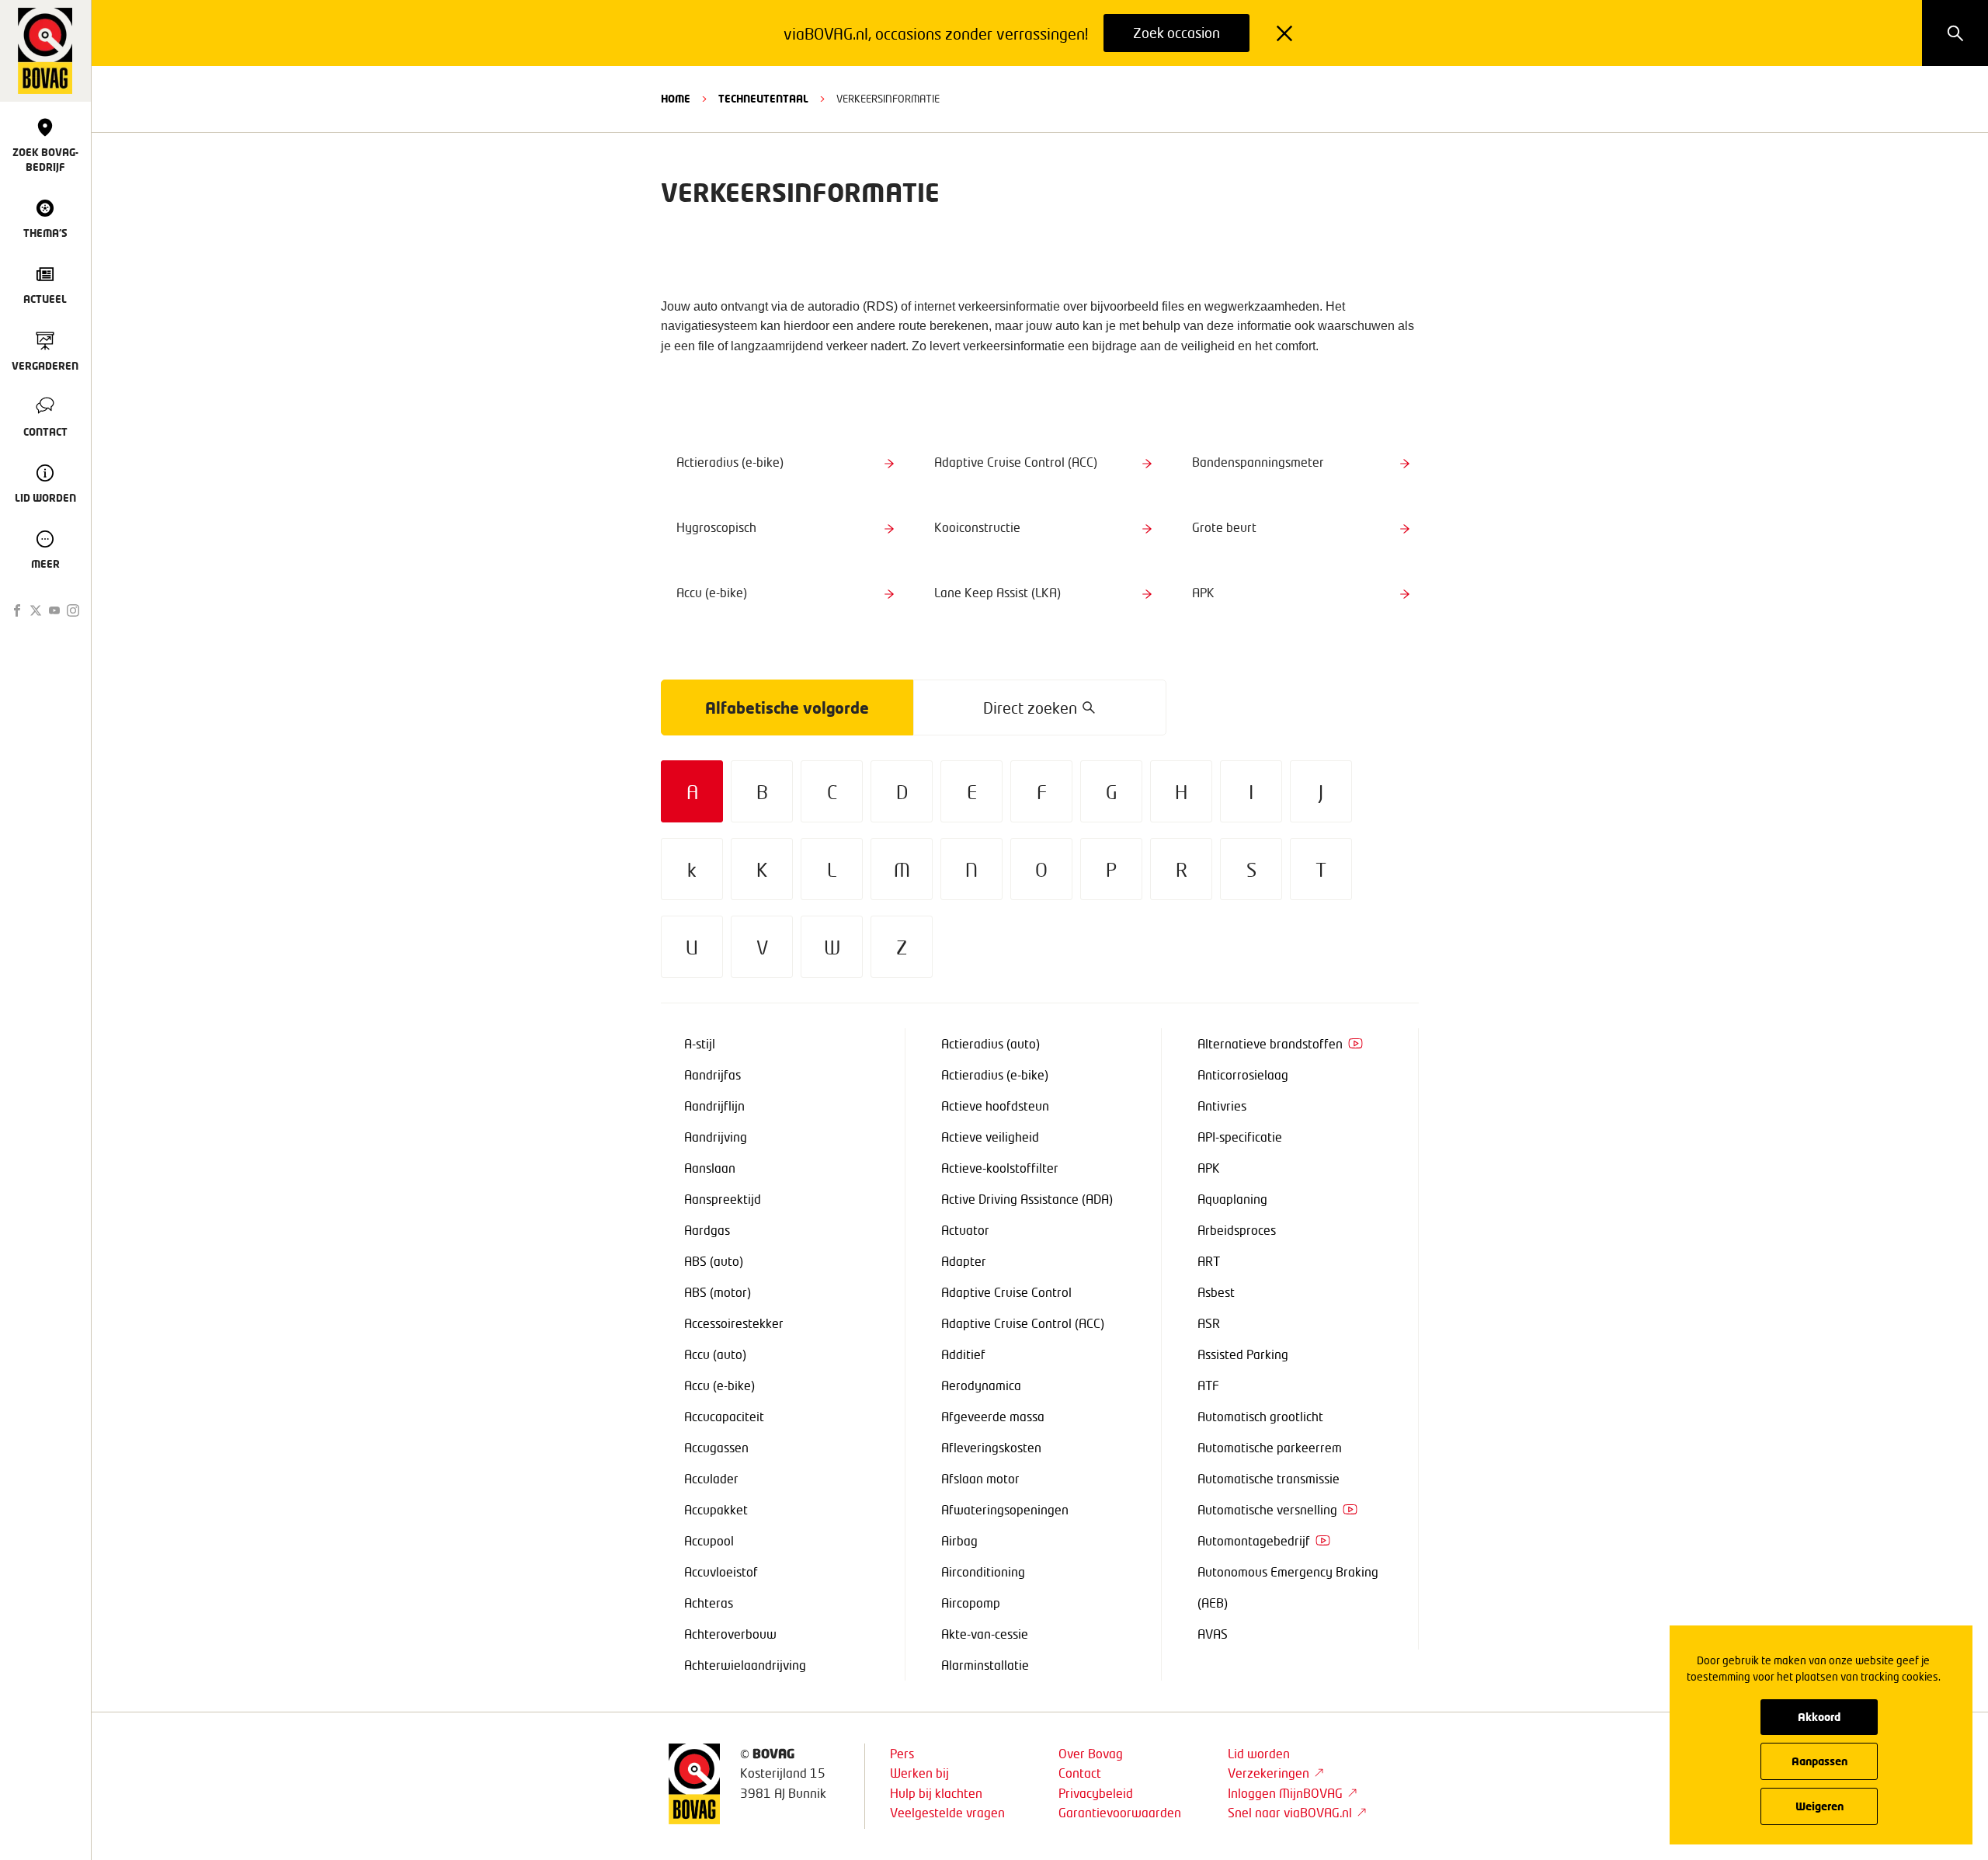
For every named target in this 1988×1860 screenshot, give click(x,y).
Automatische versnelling (1267, 1509)
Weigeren (1819, 1806)
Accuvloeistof (721, 1571)
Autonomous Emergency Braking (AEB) (1288, 1587)
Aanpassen (1819, 1761)
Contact (1080, 1773)
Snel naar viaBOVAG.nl (1290, 1812)
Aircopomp (971, 1603)
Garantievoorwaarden (1120, 1812)
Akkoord (1819, 1717)
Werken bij (919, 1773)
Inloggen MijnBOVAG (1285, 1793)
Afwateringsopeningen (1005, 1509)
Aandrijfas (712, 1074)
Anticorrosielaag (1243, 1074)
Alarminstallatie (985, 1665)
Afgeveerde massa (993, 1416)
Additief (963, 1354)
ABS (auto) (714, 1261)
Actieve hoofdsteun (995, 1106)
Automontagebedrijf (1254, 1540)
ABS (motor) (718, 1292)
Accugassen (716, 1447)
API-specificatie (1240, 1137)
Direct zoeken (1030, 707)
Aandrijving (716, 1137)
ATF (1208, 1385)
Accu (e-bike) (719, 1385)
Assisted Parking (1243, 1354)
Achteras (709, 1603)
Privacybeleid (1096, 1793)
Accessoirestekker (734, 1323)
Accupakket (716, 1509)
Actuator (965, 1230)
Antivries (1222, 1106)
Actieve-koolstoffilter (1000, 1168)
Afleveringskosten (991, 1447)
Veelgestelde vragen (947, 1812)
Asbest (1216, 1292)
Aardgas (707, 1230)
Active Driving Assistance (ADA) (1027, 1199)
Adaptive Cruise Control (1006, 1292)
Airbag (959, 1540)
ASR (1209, 1323)
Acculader (711, 1478)
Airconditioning (983, 1571)
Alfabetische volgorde (787, 707)
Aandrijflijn (714, 1106)
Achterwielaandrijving (745, 1665)
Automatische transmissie (1269, 1478)
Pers (902, 1753)
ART (1209, 1261)
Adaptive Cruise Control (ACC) (1023, 1323)
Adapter (964, 1261)
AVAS (1213, 1634)
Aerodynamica (981, 1385)
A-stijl (700, 1043)
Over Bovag (1091, 1753)
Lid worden (1259, 1753)
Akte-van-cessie (985, 1634)
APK (1209, 1168)
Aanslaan (710, 1168)
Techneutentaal (763, 99)
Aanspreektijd (723, 1199)
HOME (676, 99)
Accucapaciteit (724, 1416)
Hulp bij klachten (936, 1793)
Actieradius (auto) (991, 1043)
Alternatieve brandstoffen (1270, 1043)
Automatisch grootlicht (1260, 1416)
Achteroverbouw (730, 1634)
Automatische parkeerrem (1270, 1447)
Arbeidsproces (1237, 1230)
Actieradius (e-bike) (995, 1074)
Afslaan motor (980, 1478)
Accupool (709, 1540)
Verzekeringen (1269, 1773)
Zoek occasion (1176, 33)
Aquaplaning (1232, 1199)
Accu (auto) (715, 1354)
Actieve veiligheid (990, 1137)
